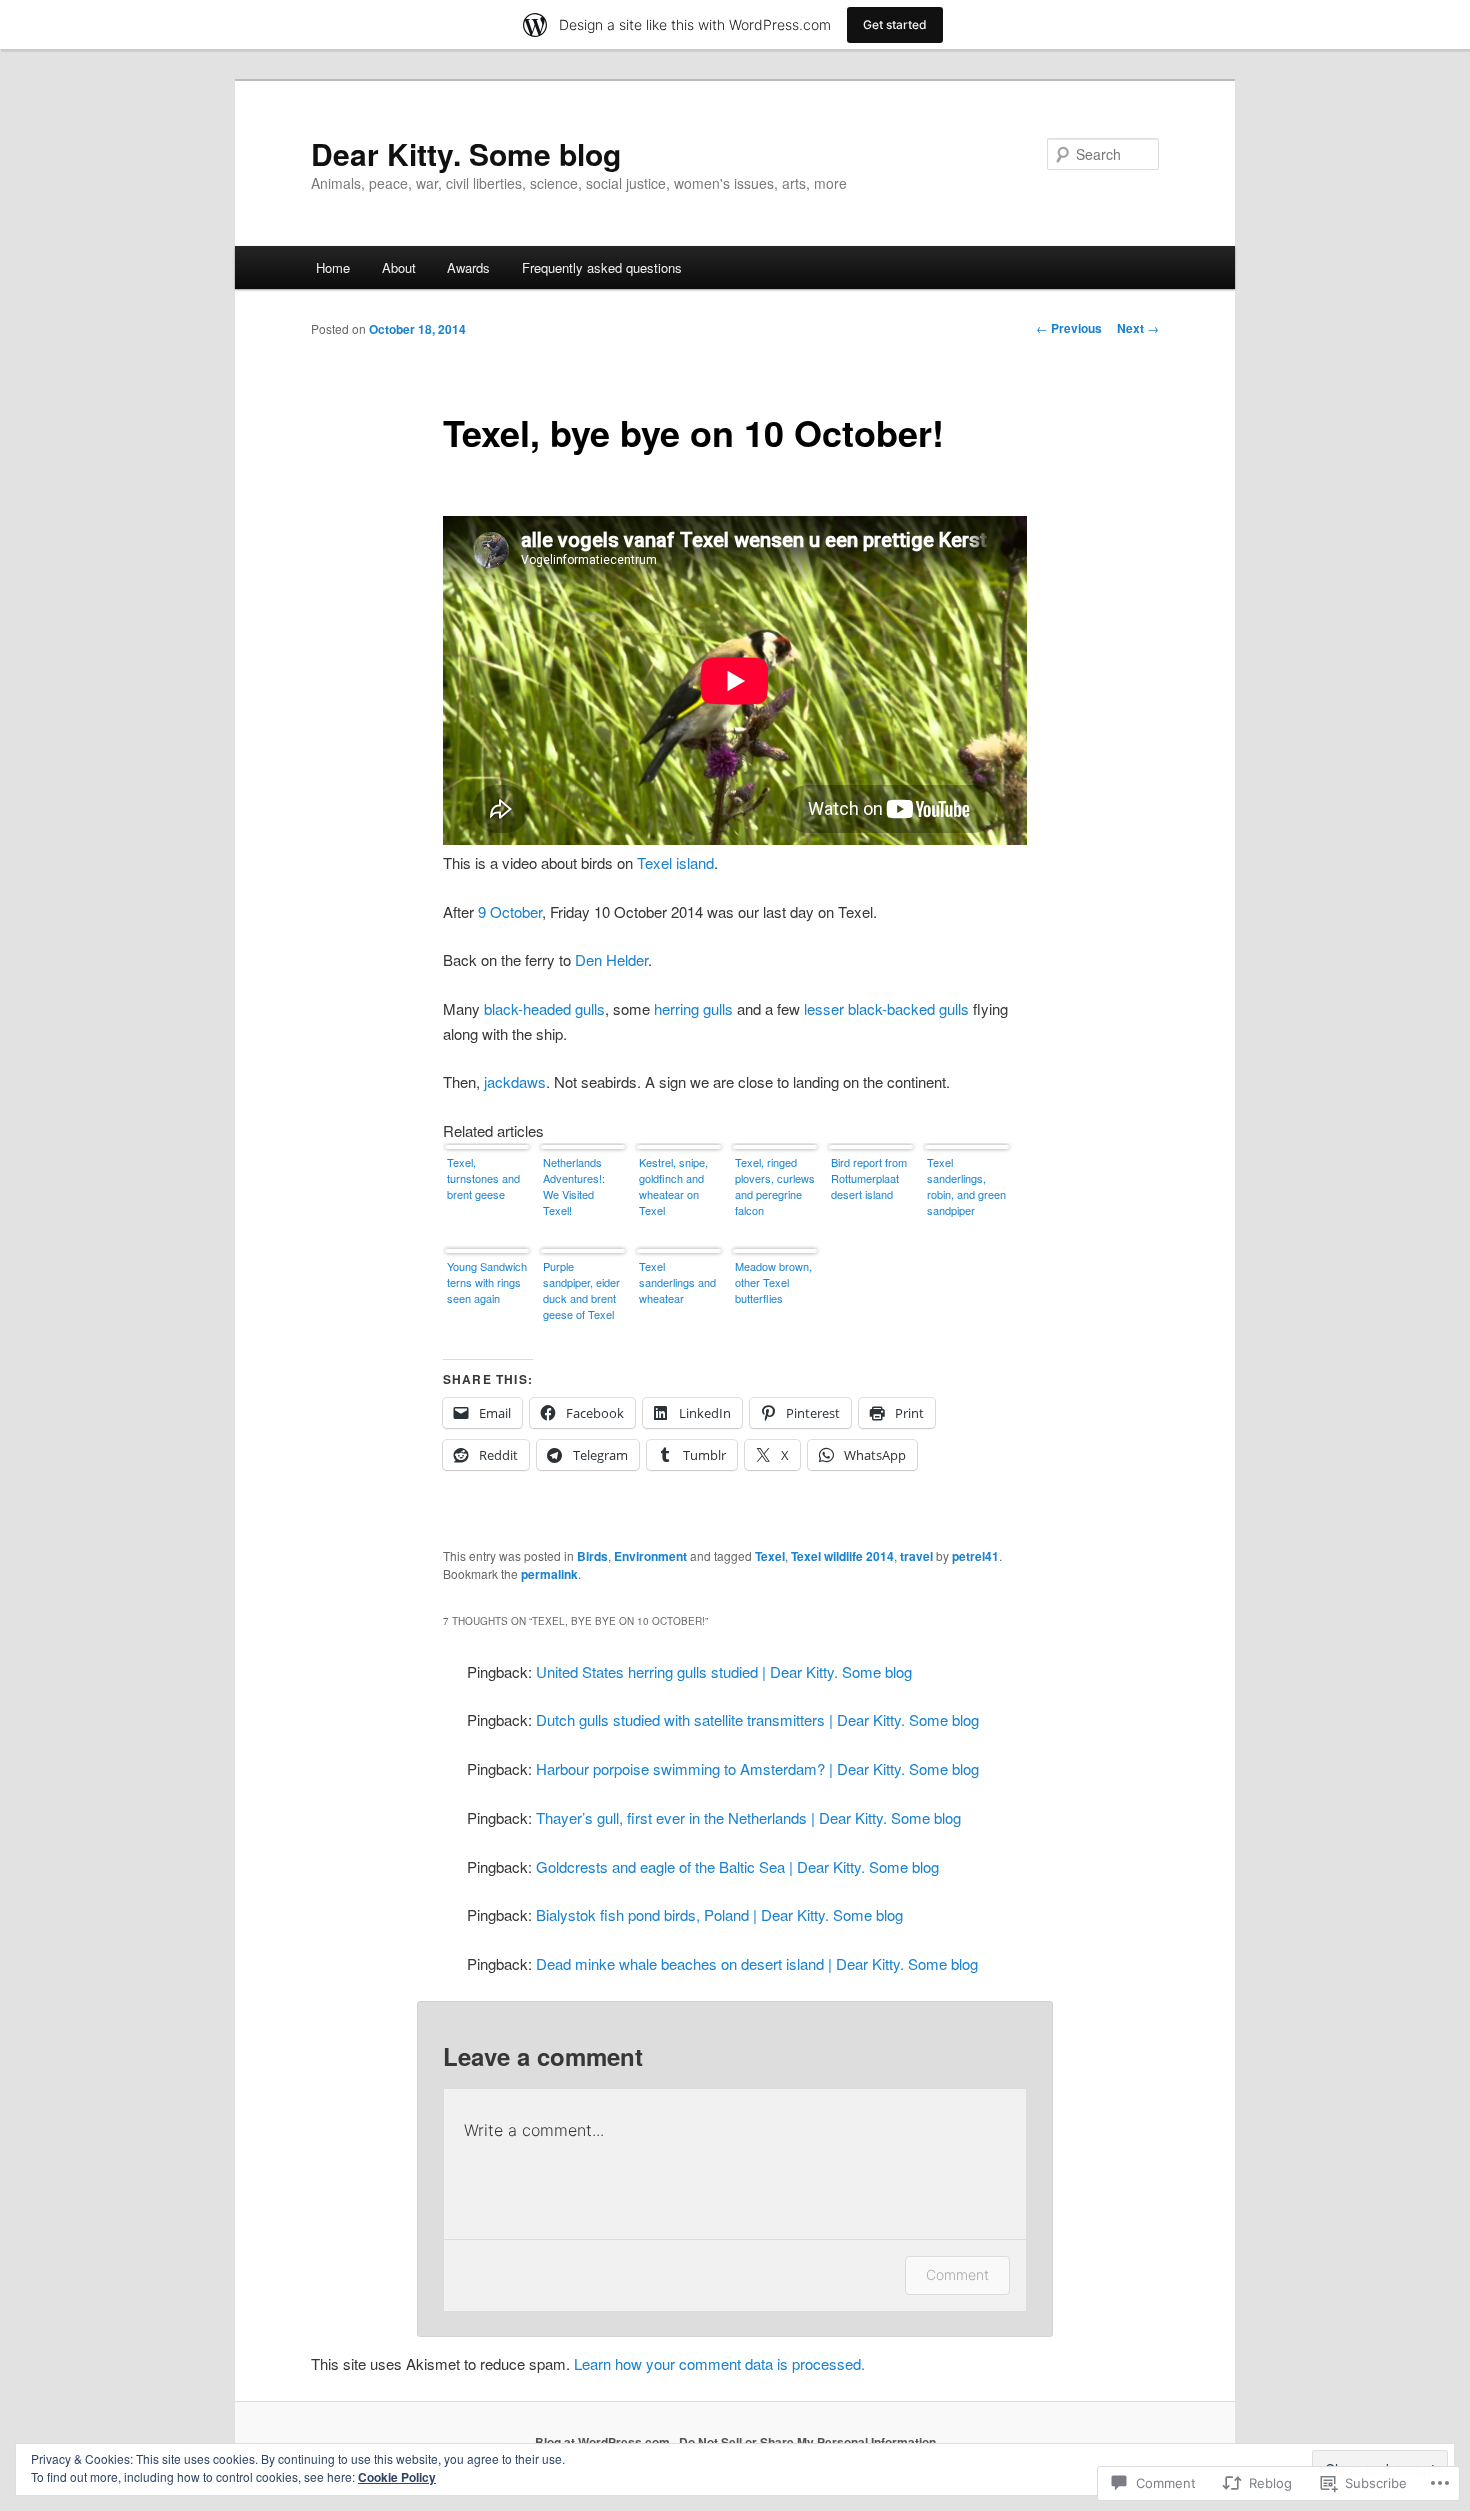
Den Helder (611, 959)
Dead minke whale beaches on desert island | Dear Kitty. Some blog (757, 1963)
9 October (510, 911)
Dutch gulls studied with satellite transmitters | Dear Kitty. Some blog (757, 1719)
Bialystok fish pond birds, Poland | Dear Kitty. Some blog (719, 1914)
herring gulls (693, 1008)
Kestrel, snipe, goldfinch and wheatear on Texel (673, 1186)
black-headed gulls (544, 1008)
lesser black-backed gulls (886, 1008)
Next (1138, 328)
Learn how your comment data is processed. (719, 2363)
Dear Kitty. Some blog (466, 153)
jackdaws (515, 1081)
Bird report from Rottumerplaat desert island (869, 1178)
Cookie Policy (397, 2477)
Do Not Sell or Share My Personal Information (807, 2442)
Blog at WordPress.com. (604, 2442)
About (399, 267)
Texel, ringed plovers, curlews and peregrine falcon (775, 1186)
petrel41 (975, 1556)
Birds (592, 1556)
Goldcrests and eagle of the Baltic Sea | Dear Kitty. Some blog (737, 1866)
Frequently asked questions (602, 267)
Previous (1069, 328)
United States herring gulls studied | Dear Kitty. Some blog (724, 1671)
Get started (895, 24)
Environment (650, 1556)
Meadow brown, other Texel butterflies (773, 1282)
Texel (770, 1556)
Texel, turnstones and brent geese (483, 1178)
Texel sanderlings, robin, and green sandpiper (966, 1186)
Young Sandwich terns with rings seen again (487, 1282)
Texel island (675, 862)
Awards (468, 267)
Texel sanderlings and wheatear (677, 1282)
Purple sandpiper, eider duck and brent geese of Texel (581, 1290)
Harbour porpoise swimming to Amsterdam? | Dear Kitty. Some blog (757, 1768)
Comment (957, 2274)
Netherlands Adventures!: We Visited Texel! (574, 1186)
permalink (549, 1574)
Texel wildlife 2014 (842, 1556)
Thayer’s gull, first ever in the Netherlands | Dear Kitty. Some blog (748, 1817)
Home (333, 267)
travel (916, 1556)
